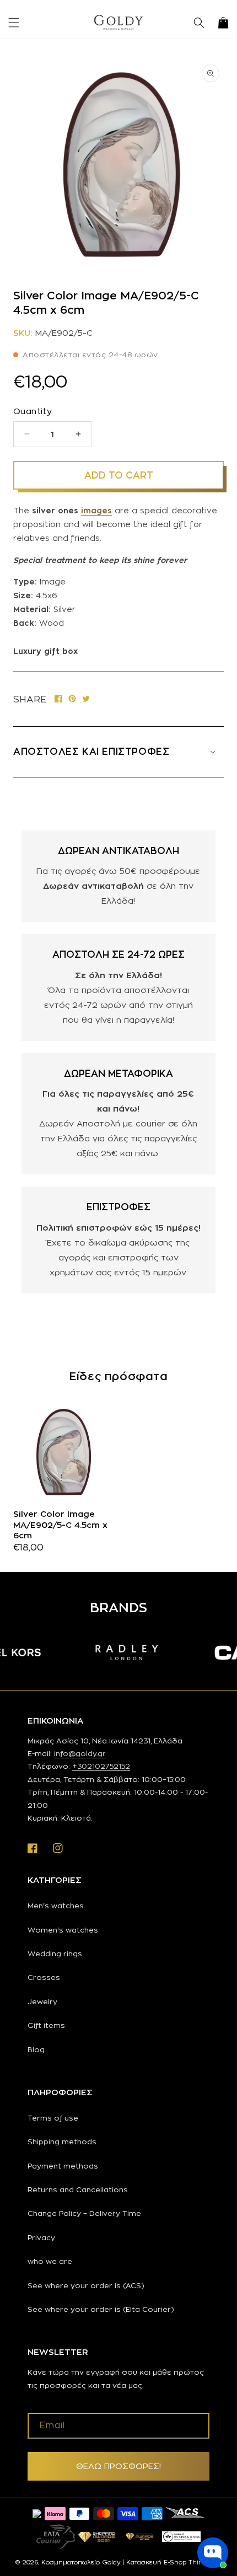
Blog (36, 2049)
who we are (50, 2261)
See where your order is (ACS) (86, 2285)
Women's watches (63, 1930)
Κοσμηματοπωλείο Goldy (81, 2562)
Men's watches (56, 1906)
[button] (14, 23)
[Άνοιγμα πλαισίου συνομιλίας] (213, 2553)
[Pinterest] (72, 699)
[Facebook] (58, 699)
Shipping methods (62, 2142)
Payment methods (63, 2166)
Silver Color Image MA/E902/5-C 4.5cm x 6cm (60, 1525)
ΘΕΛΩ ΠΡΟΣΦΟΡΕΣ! (118, 2466)
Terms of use (53, 2118)
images (96, 510)
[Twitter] (86, 699)
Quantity (33, 411)
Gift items (46, 2025)
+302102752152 (101, 1766)
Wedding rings (55, 1954)
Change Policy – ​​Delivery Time (84, 2213)
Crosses (44, 1977)
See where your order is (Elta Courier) (101, 2309)
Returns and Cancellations (78, 2189)
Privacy (41, 2237)
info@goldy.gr (80, 1753)
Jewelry (42, 2001)
